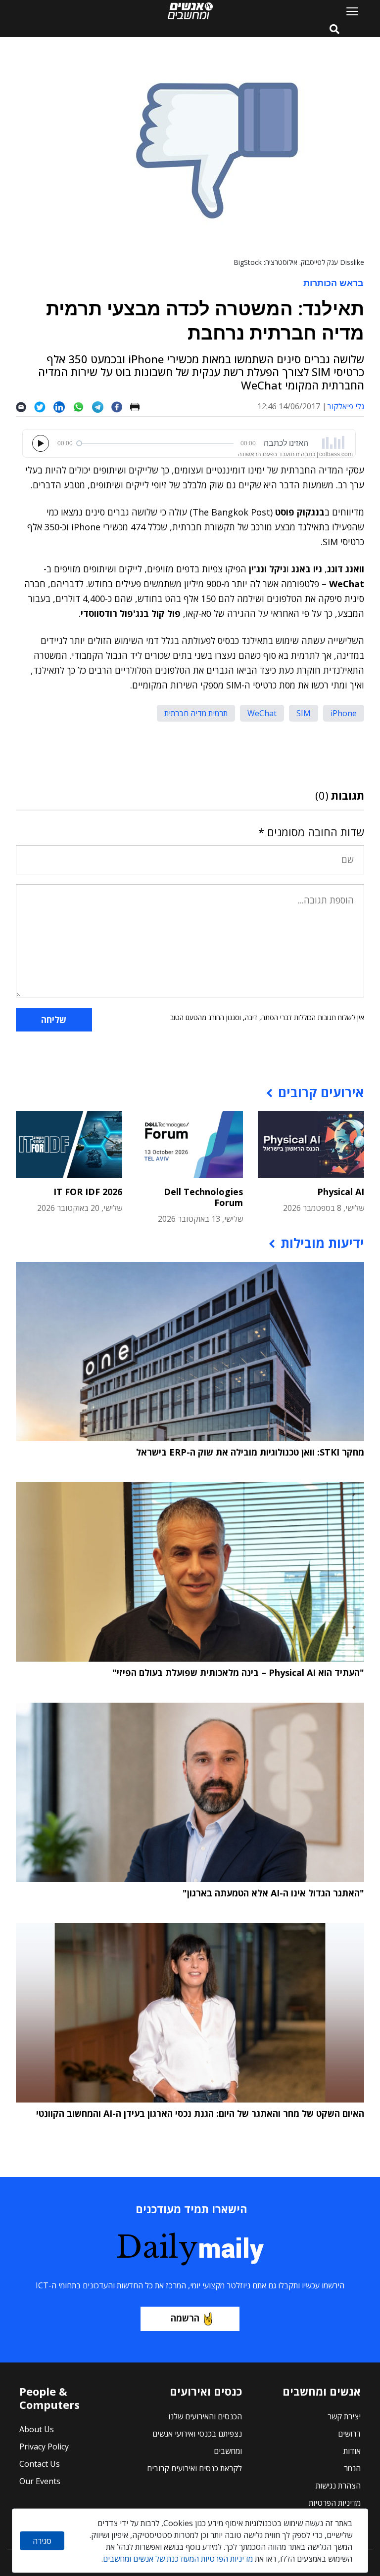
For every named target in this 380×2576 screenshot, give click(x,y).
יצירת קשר (344, 2416)
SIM (304, 713)
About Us (37, 2429)
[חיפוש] (334, 30)
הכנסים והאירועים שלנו (205, 2416)
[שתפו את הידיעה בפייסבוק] (121, 407)
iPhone (344, 713)
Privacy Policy (44, 2447)
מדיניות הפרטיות (335, 2503)
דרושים (349, 2434)
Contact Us (40, 2464)
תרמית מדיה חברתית (196, 713)
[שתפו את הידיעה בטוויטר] (44, 407)
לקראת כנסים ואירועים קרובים (194, 2468)
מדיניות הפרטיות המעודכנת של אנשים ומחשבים (178, 2559)
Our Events (40, 2481)
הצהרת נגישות (338, 2486)
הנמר (352, 2468)
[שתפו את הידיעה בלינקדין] (63, 407)
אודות (352, 2451)
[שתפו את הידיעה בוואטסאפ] (82, 407)
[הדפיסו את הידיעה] (139, 407)
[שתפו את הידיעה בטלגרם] (102, 407)
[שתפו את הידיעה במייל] (25, 407)
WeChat (262, 713)
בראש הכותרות (333, 283)
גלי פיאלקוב (346, 406)
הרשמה (185, 2318)
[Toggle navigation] (348, 11)
